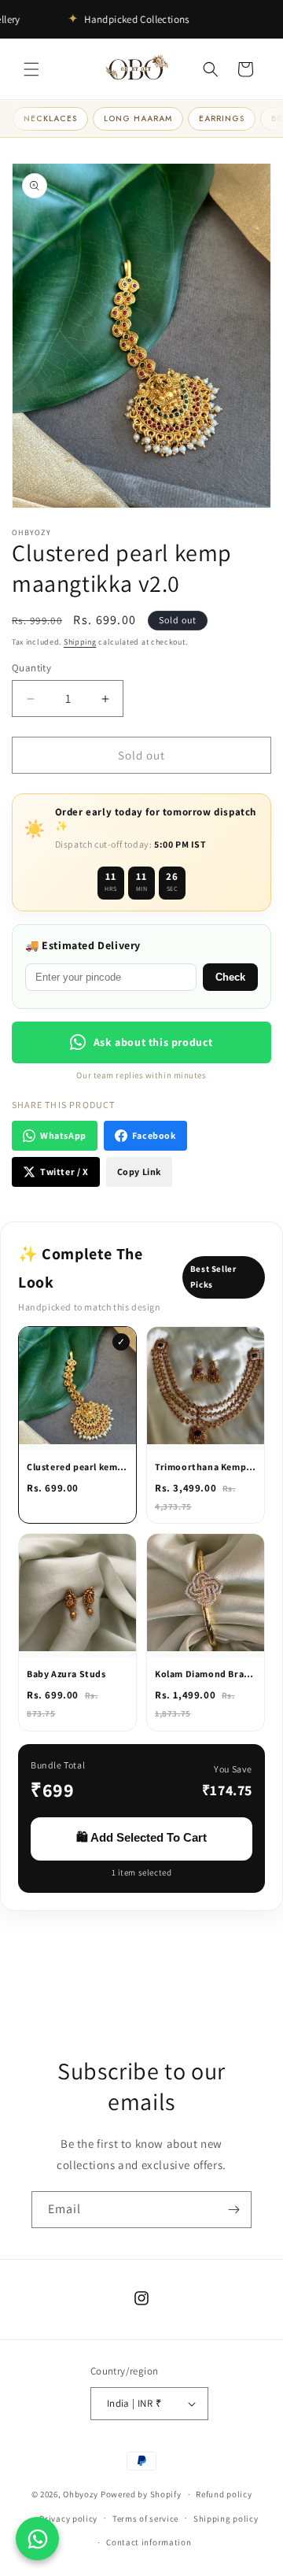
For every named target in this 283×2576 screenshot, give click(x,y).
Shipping (80, 642)
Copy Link (139, 1172)
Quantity (31, 668)
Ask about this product (153, 1042)
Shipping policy (226, 2519)
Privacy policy (68, 2519)
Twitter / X (64, 1172)
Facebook (154, 1135)
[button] (31, 69)
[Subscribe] (233, 2210)
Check (230, 977)
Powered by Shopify (141, 2494)
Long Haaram (138, 118)
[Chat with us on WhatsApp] (37, 2539)
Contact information (149, 2542)
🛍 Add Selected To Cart (141, 1837)
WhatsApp (63, 1135)
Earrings (222, 118)
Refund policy (224, 2494)
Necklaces (50, 118)
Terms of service (145, 2519)
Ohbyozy (81, 2494)
